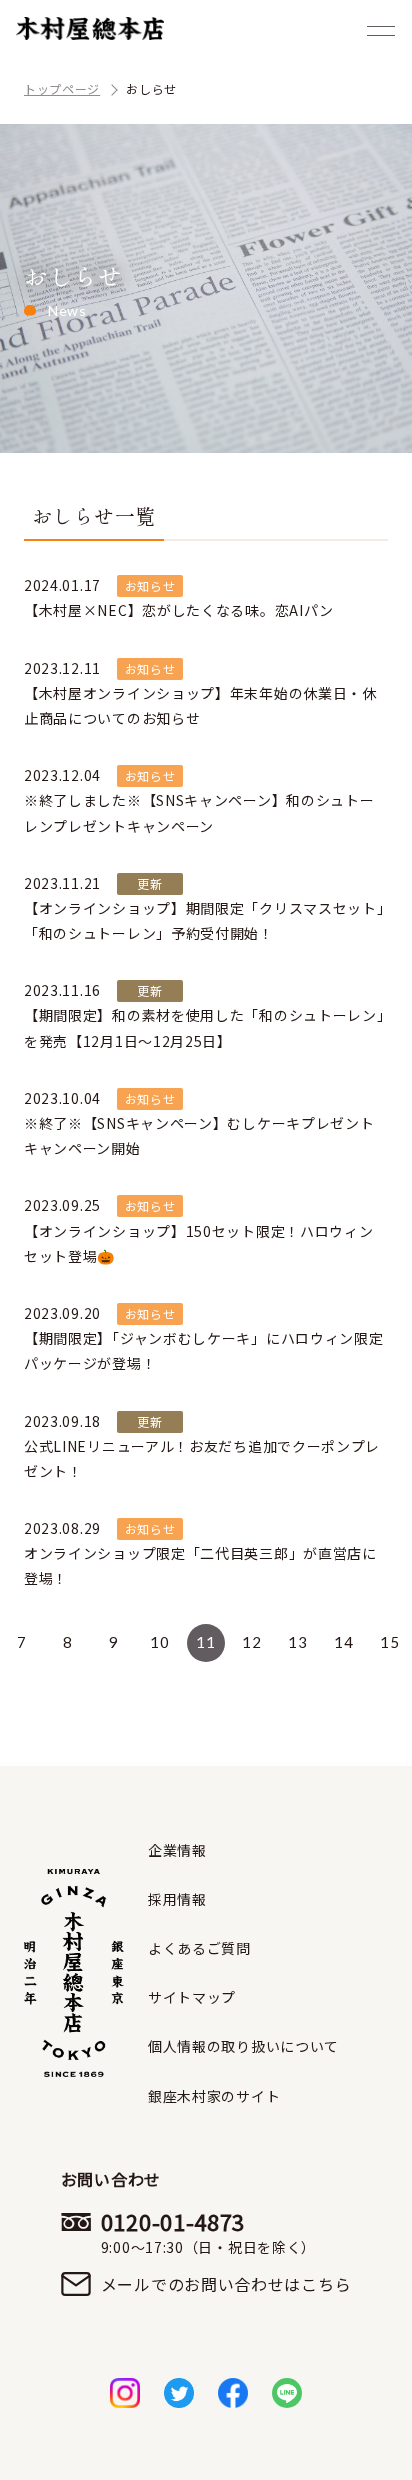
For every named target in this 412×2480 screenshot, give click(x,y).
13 (297, 1642)
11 (205, 1642)
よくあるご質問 (199, 1948)
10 (159, 1642)
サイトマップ (192, 1997)
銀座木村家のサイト (214, 2096)
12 (251, 1642)
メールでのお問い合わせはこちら (226, 2284)
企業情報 (177, 1850)
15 (389, 1642)
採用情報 (177, 1899)
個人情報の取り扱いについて (243, 2046)
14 (343, 1642)
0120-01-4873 (208, 2232)
